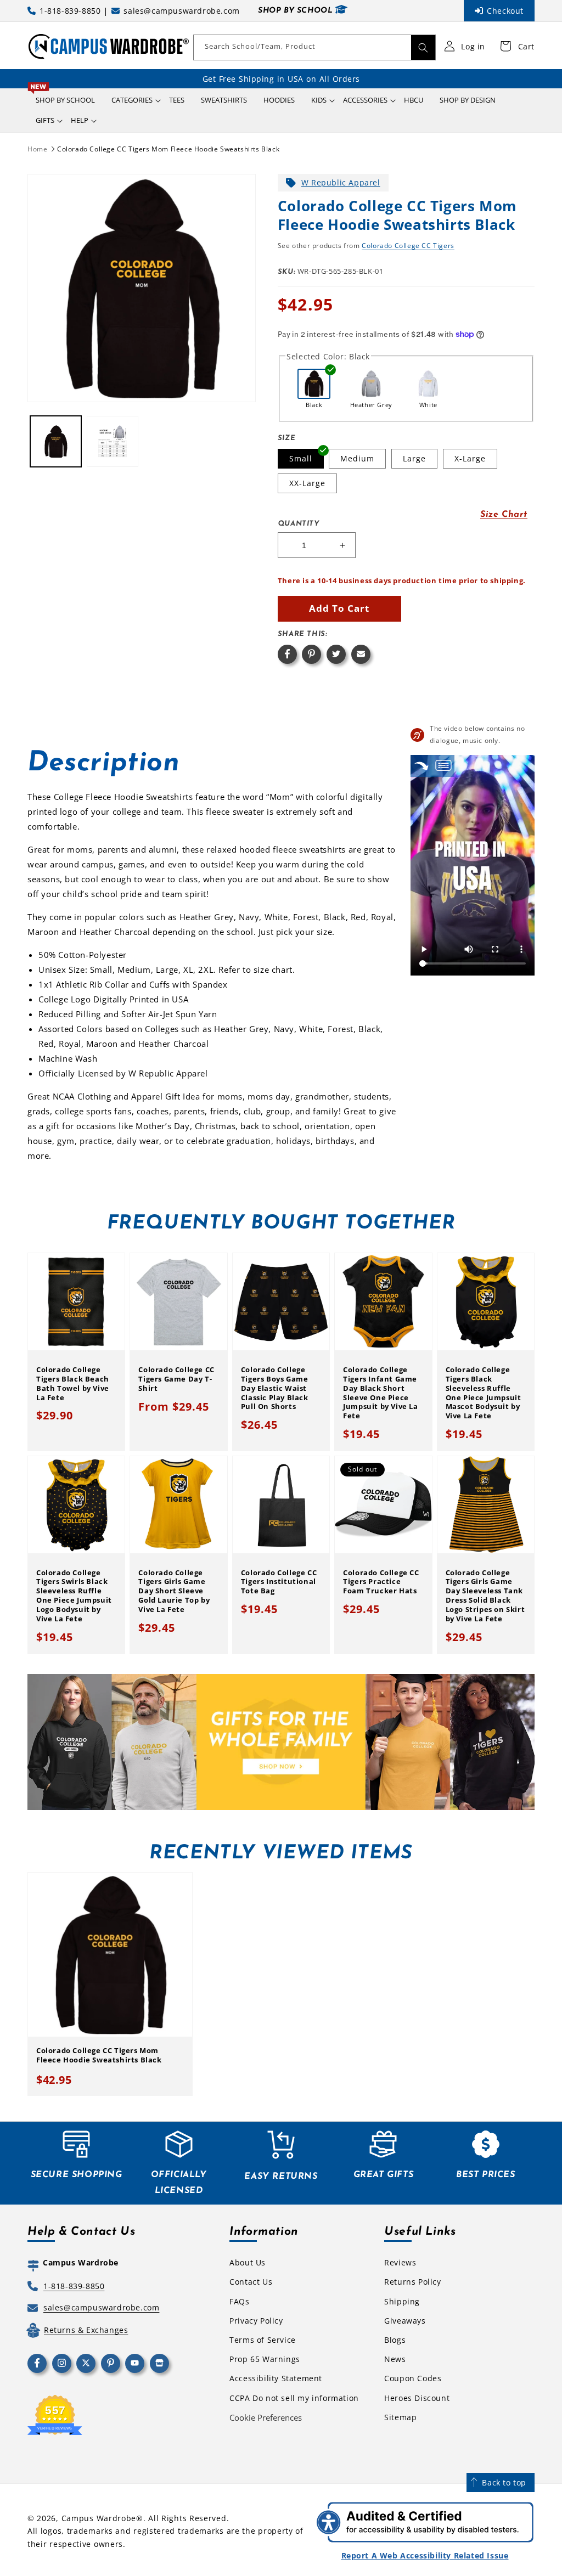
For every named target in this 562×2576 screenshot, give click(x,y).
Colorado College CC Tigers (408, 246)
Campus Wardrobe (99, 2518)
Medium (357, 458)
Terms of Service (263, 2340)
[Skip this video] (421, 766)
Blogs (395, 2340)
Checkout (505, 11)
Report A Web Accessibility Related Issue (425, 2555)
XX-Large (307, 483)
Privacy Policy (256, 2321)
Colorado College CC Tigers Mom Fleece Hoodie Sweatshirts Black (168, 149)
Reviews (400, 2262)
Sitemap (400, 2417)
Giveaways (405, 2321)
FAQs (239, 2301)
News (395, 2359)
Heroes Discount (417, 2398)
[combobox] (314, 47)
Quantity (299, 524)
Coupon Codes (413, 2378)
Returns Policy (412, 2282)
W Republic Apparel (341, 182)
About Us (248, 2262)
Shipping (402, 2301)
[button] (132, 100)
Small (301, 458)
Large (414, 458)
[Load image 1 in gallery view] (56, 441)
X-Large (470, 458)
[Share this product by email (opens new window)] (361, 654)
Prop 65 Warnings (265, 2359)
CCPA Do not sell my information (294, 2398)
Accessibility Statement (276, 2378)
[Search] (423, 47)
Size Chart (504, 515)
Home (37, 149)
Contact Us (251, 2282)
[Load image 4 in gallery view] (112, 441)
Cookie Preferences (266, 2417)
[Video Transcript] (443, 766)
